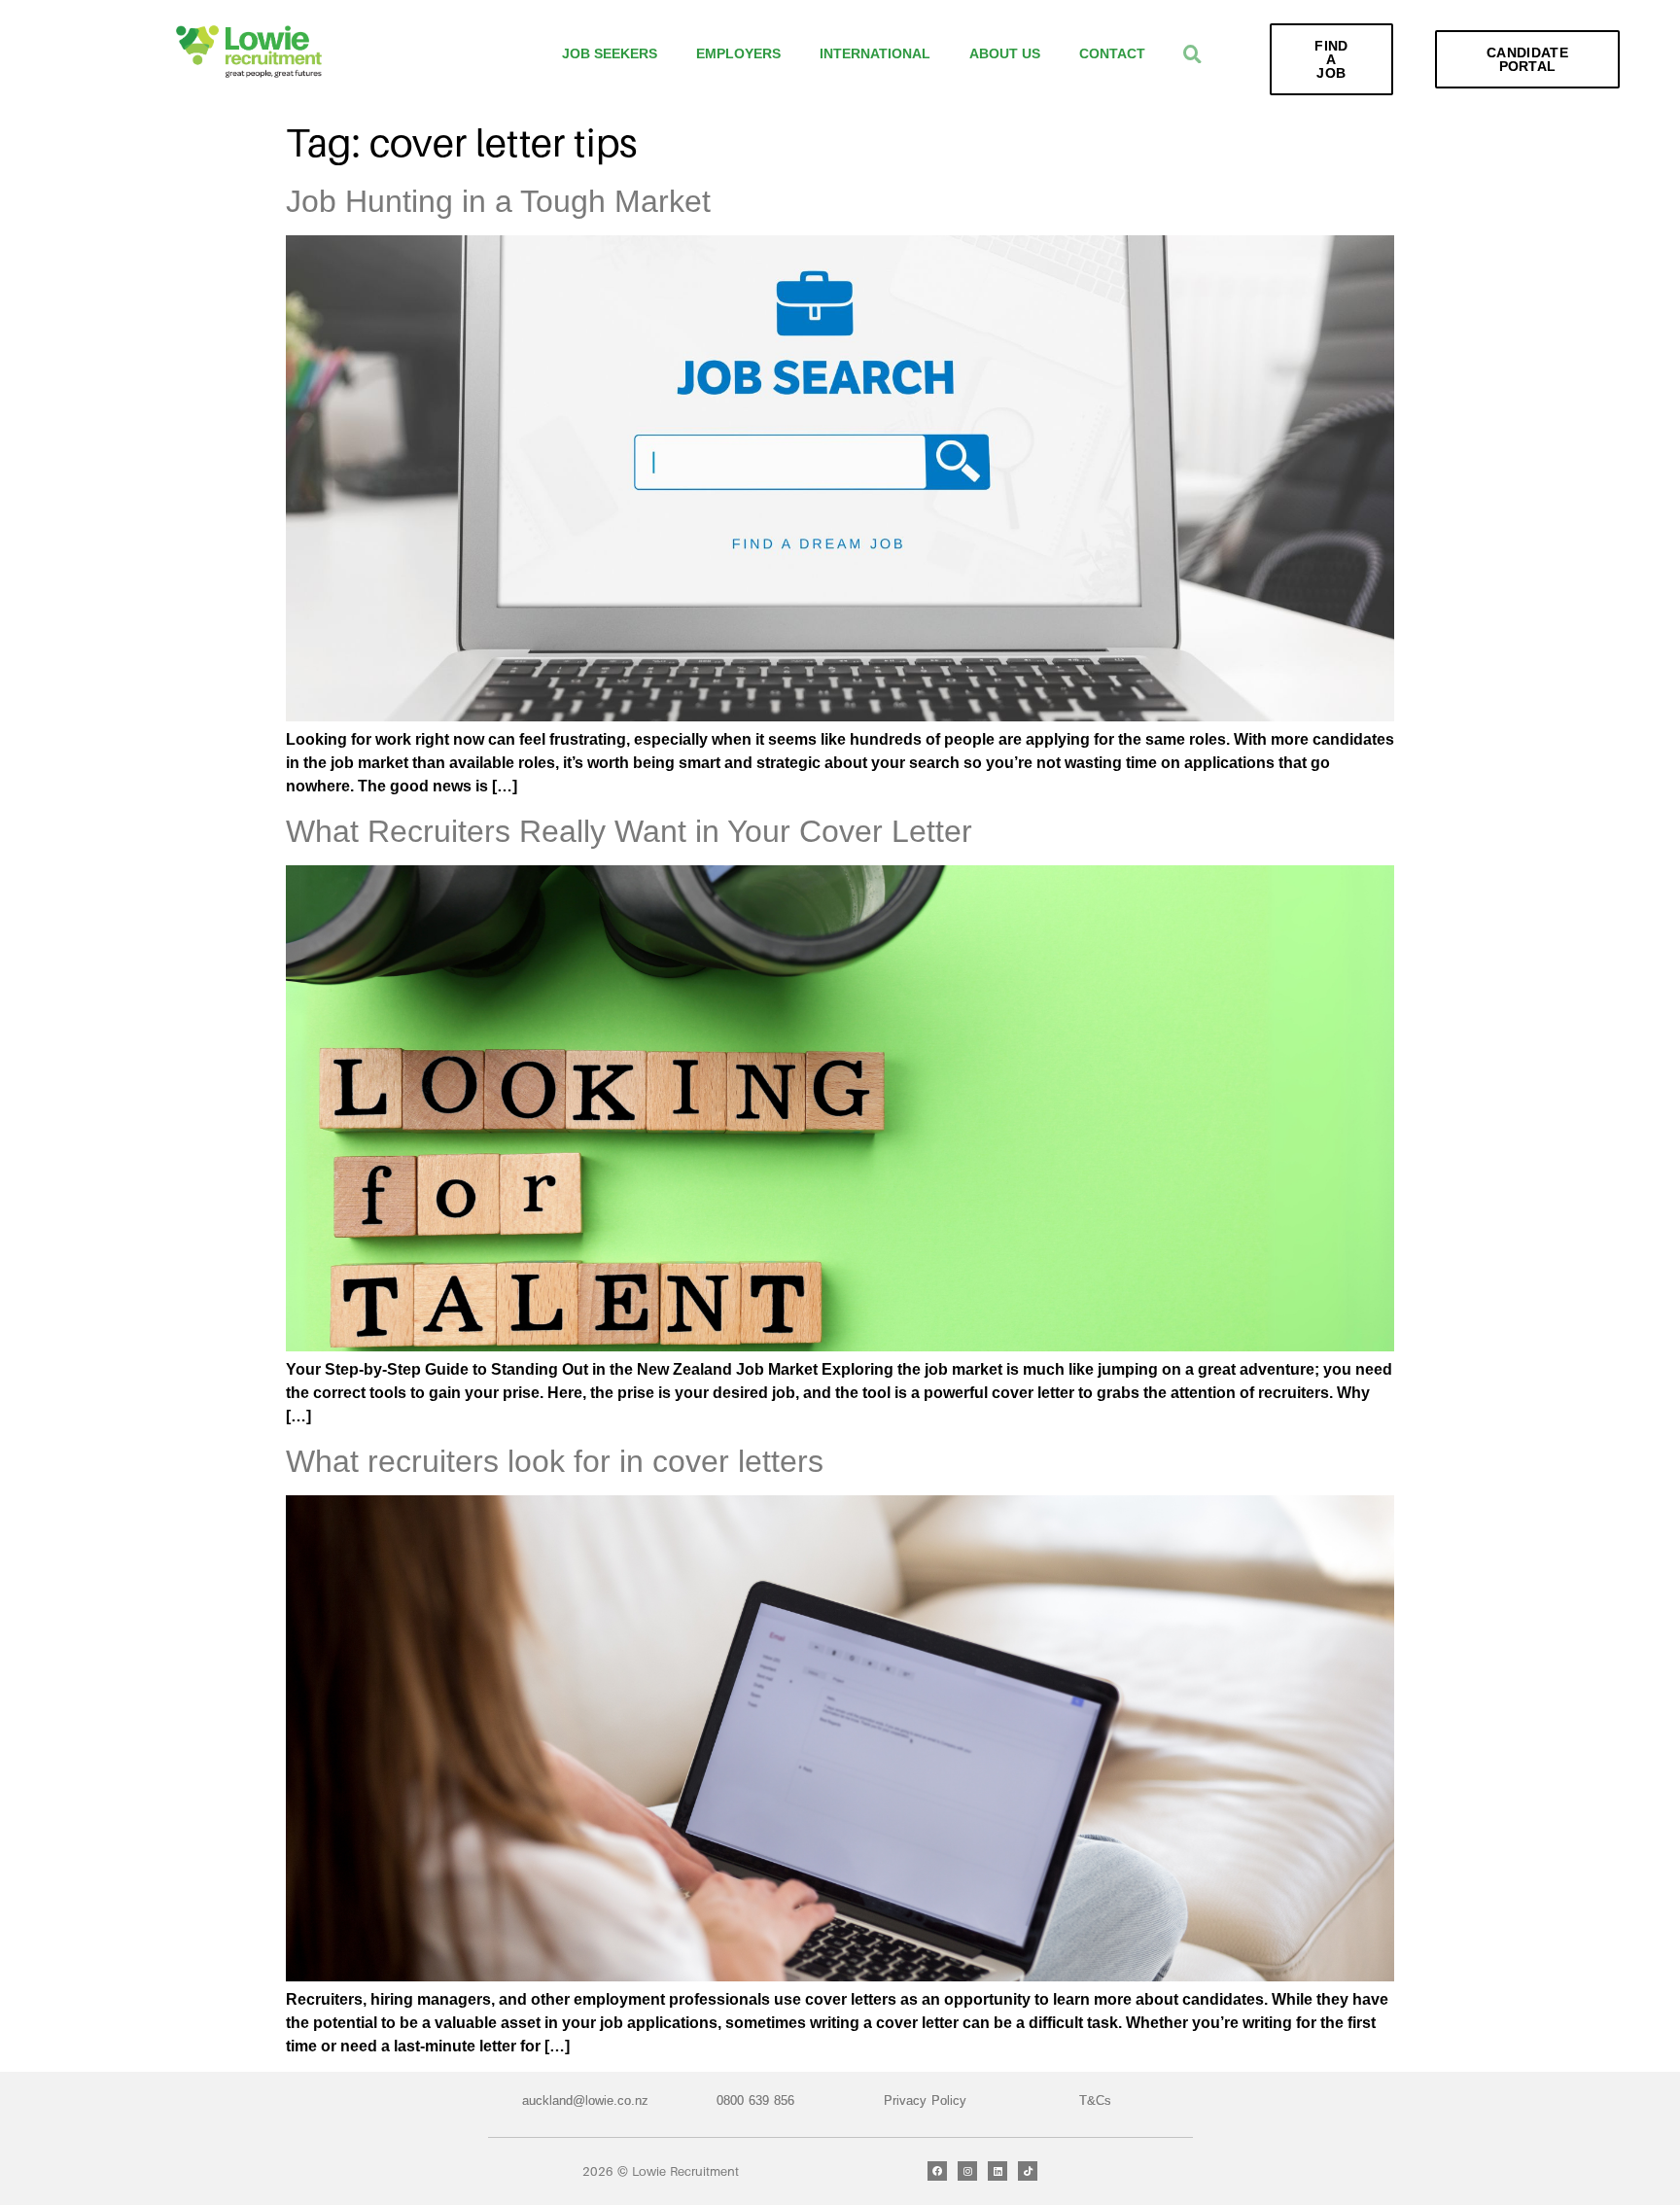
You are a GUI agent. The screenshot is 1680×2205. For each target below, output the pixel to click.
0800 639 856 (755, 2100)
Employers (738, 53)
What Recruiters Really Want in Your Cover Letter (629, 831)
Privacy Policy (925, 2100)
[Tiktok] (1028, 2171)
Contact (1112, 53)
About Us (1005, 53)
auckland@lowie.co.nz (585, 2100)
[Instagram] (967, 2171)
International (875, 53)
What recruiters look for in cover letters (555, 1461)
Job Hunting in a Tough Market (498, 201)
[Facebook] (937, 2171)
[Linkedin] (997, 2171)
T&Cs (1095, 2100)
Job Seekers (610, 53)
